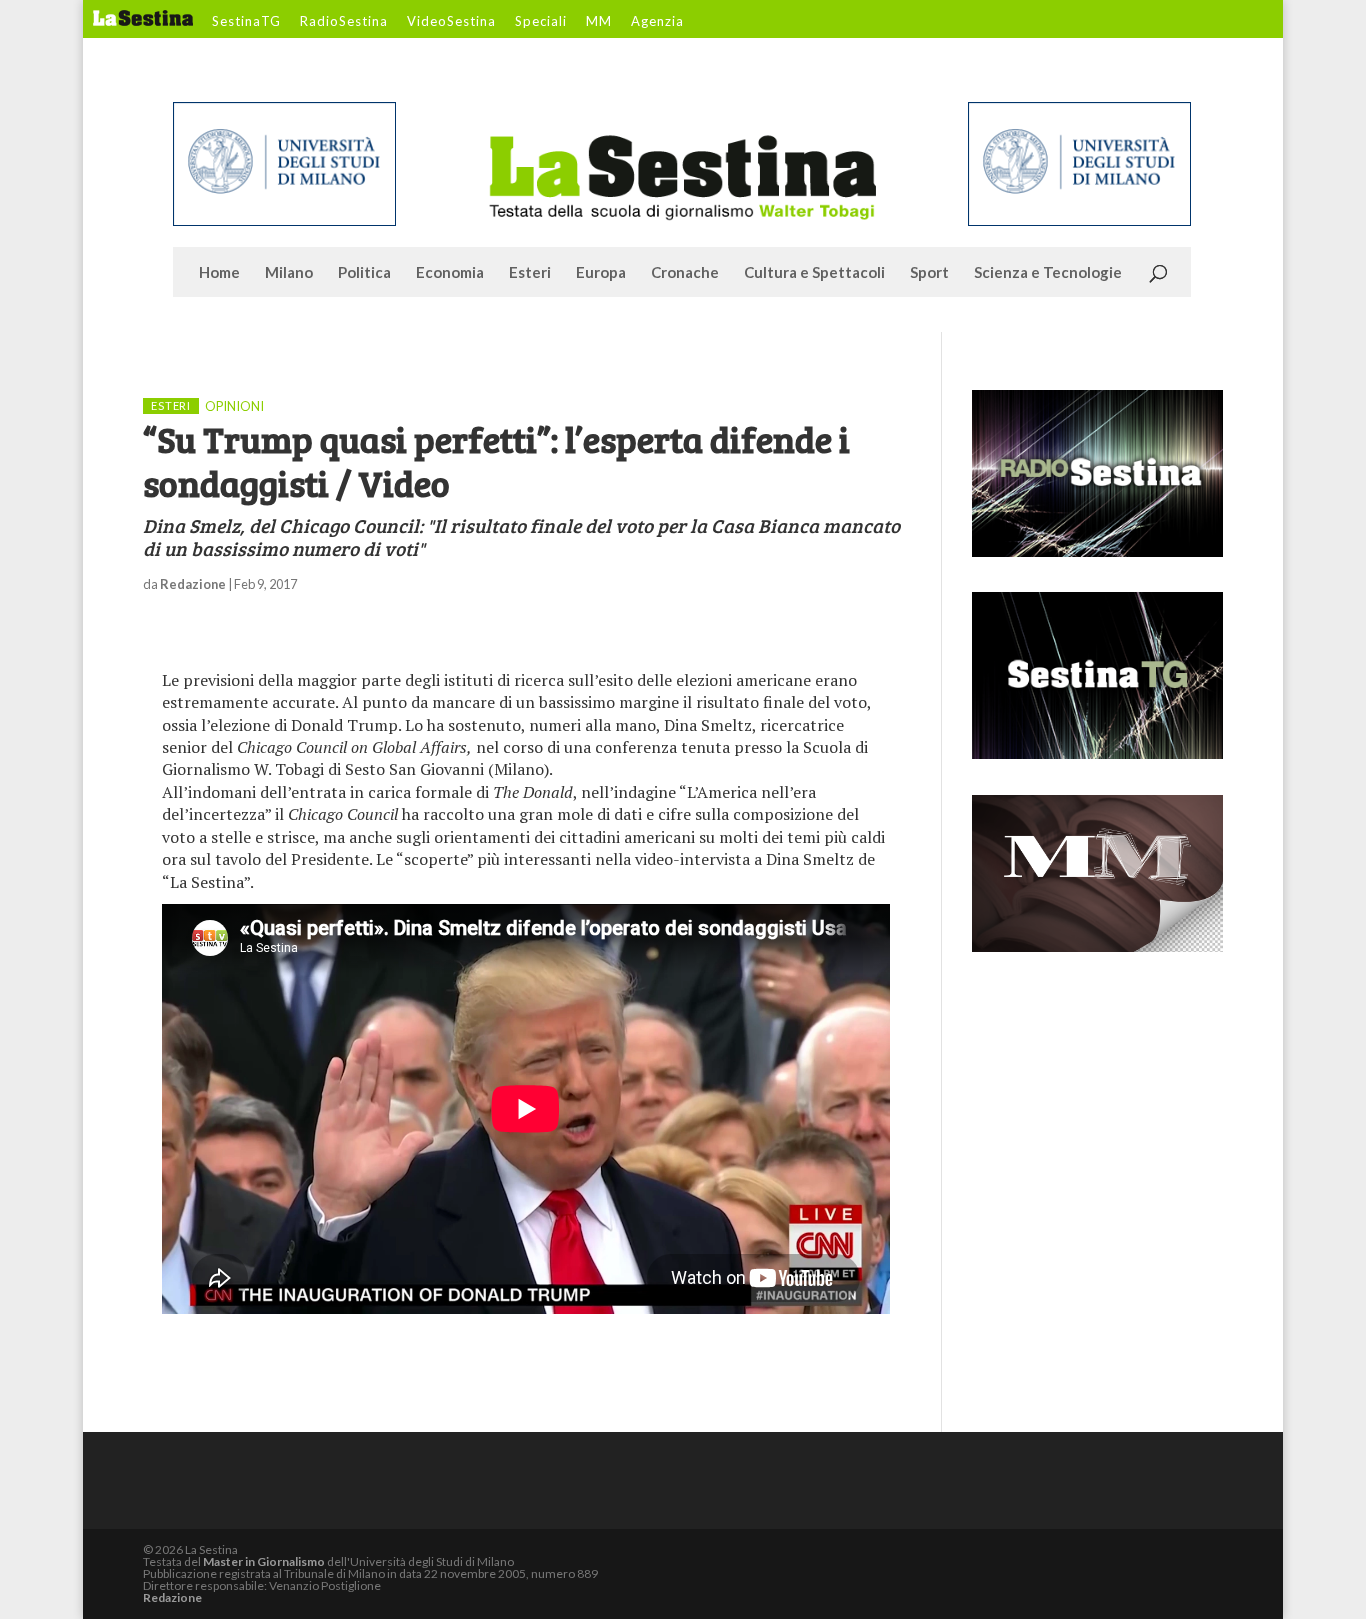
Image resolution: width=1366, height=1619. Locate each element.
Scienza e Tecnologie (1048, 273)
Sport (929, 273)
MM (599, 22)
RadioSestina (344, 22)
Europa (601, 273)
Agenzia (657, 22)
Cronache (685, 273)
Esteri (530, 273)
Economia (450, 273)
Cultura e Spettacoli (814, 273)
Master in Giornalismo (264, 1561)
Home (219, 273)
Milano (289, 273)
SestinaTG (246, 22)
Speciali (541, 22)
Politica (364, 273)
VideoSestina (451, 22)
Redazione (193, 584)
